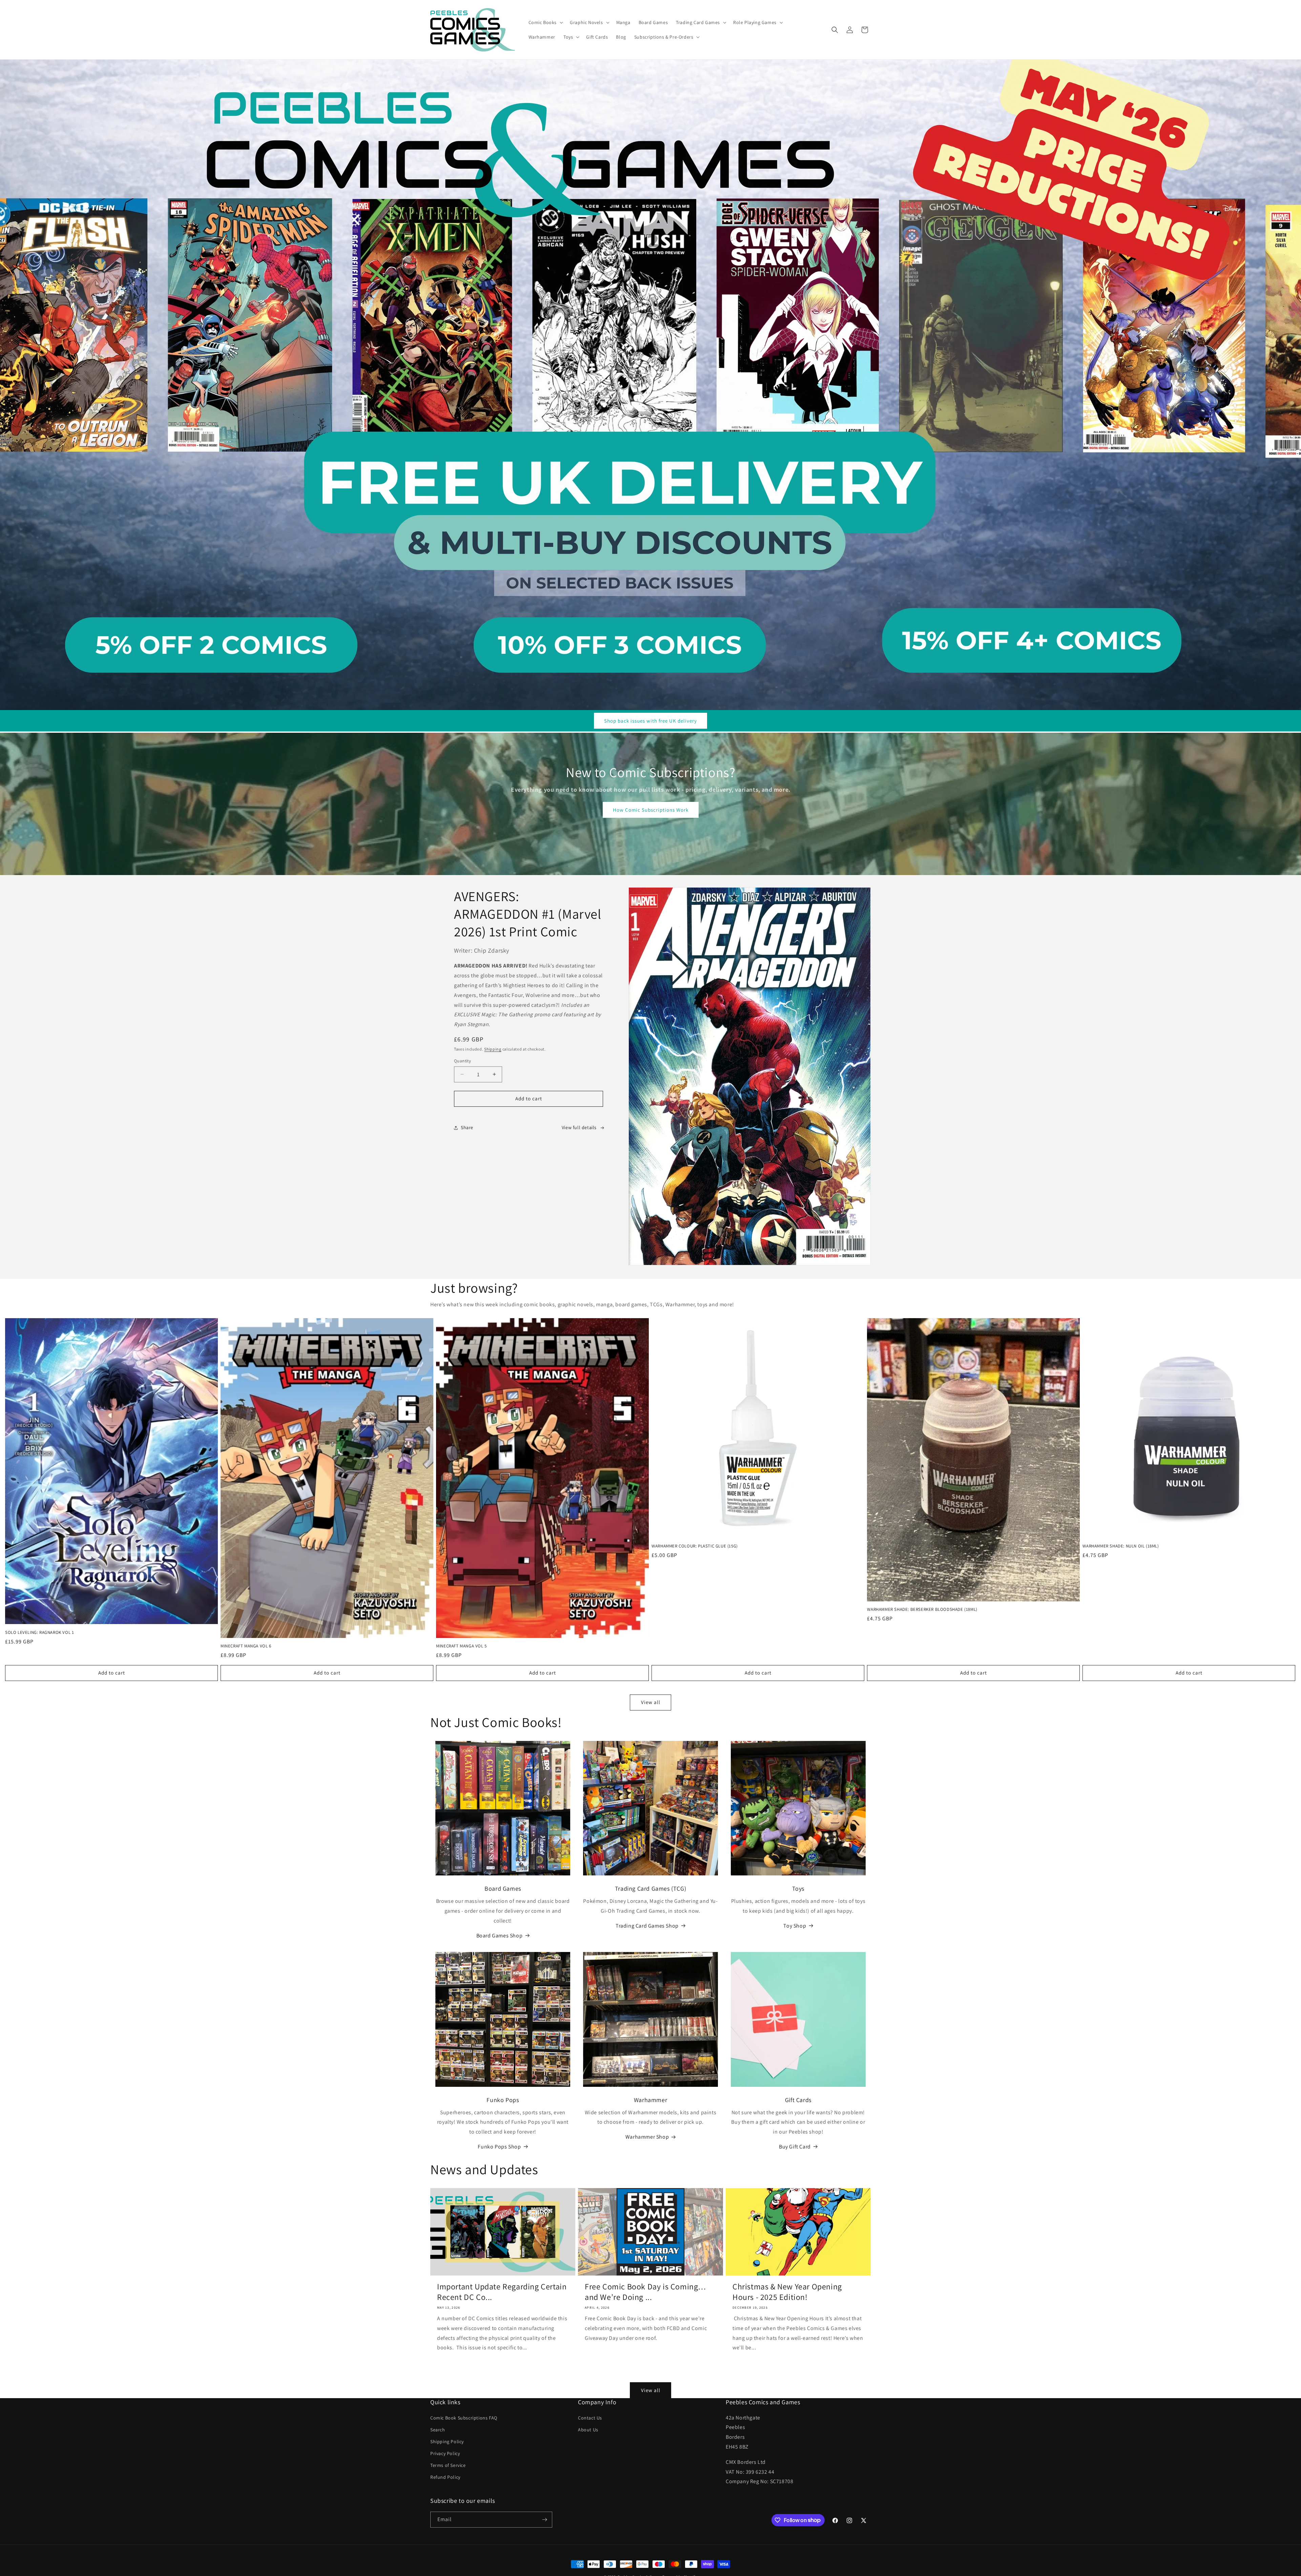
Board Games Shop (500, 1936)
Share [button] (467, 1127)
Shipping (493, 1049)
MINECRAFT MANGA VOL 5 (461, 1646)
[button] (545, 22)
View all (651, 1702)
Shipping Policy (447, 2442)
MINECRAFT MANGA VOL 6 (246, 1646)
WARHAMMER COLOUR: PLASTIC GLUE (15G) (695, 1546)
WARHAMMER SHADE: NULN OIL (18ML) (1121, 1546)
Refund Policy (445, 2477)
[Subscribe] (544, 2520)
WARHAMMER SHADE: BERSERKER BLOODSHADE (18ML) (922, 1609)
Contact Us (590, 2418)
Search (438, 2430)
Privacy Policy (445, 2453)
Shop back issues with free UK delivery (650, 721)
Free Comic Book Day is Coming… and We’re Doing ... (646, 2292)
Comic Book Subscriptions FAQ (464, 2418)
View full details (579, 1127)
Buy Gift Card (795, 2147)
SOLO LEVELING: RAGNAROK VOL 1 (39, 1633)
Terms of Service (448, 2465)
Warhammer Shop (647, 2137)
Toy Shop (795, 1926)
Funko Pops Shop (499, 2147)
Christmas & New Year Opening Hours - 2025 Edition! (787, 2292)
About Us (588, 2430)
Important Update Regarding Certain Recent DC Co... (502, 2292)
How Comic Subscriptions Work (651, 810)
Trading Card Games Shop (647, 1926)
